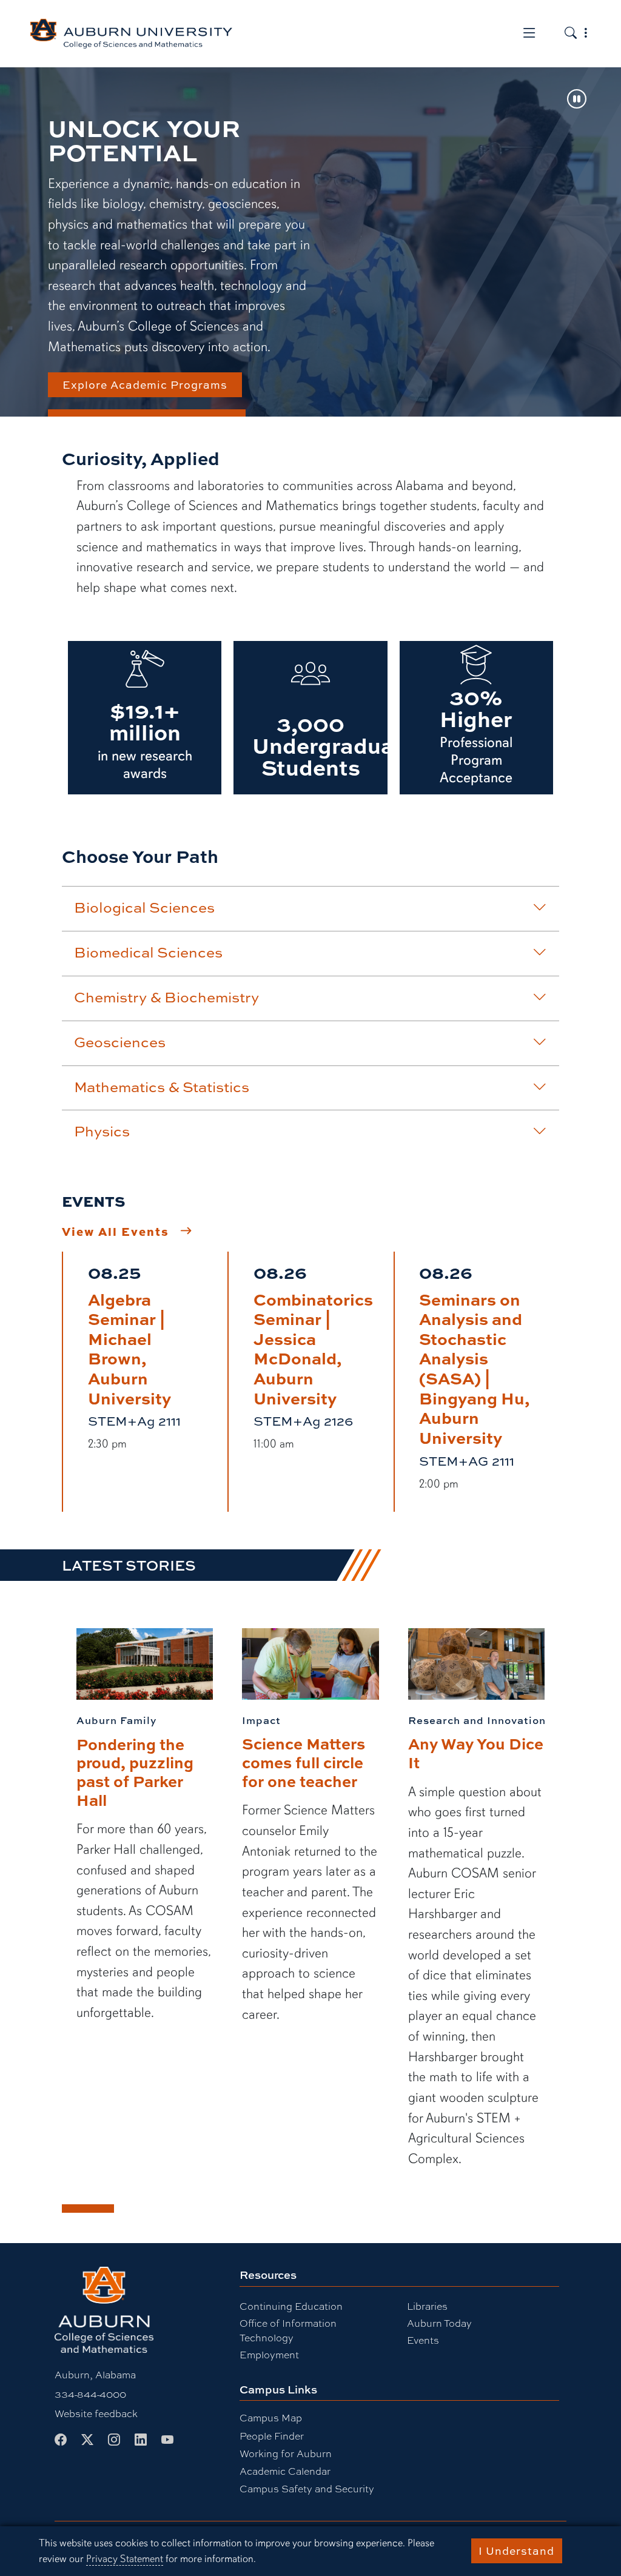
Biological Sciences (144, 907)
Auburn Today (439, 2323)
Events (423, 2340)
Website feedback (96, 2413)
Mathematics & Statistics (162, 1087)
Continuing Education (291, 2306)
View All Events (116, 1231)
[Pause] (577, 100)
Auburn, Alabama (95, 2374)
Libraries (427, 2306)
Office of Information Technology (288, 2330)
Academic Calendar (285, 2471)
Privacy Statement (125, 2559)
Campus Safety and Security (307, 2488)
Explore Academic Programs (145, 384)
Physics (102, 1131)
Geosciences (120, 1042)
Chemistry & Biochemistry (166, 997)
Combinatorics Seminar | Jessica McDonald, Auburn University (313, 1348)
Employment (269, 2354)
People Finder (272, 2436)
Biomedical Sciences (148, 952)
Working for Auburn (286, 2453)
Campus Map (271, 2417)
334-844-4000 (90, 2394)
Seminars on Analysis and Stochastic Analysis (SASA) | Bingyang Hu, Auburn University (475, 1368)
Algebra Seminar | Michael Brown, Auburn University (129, 1348)
